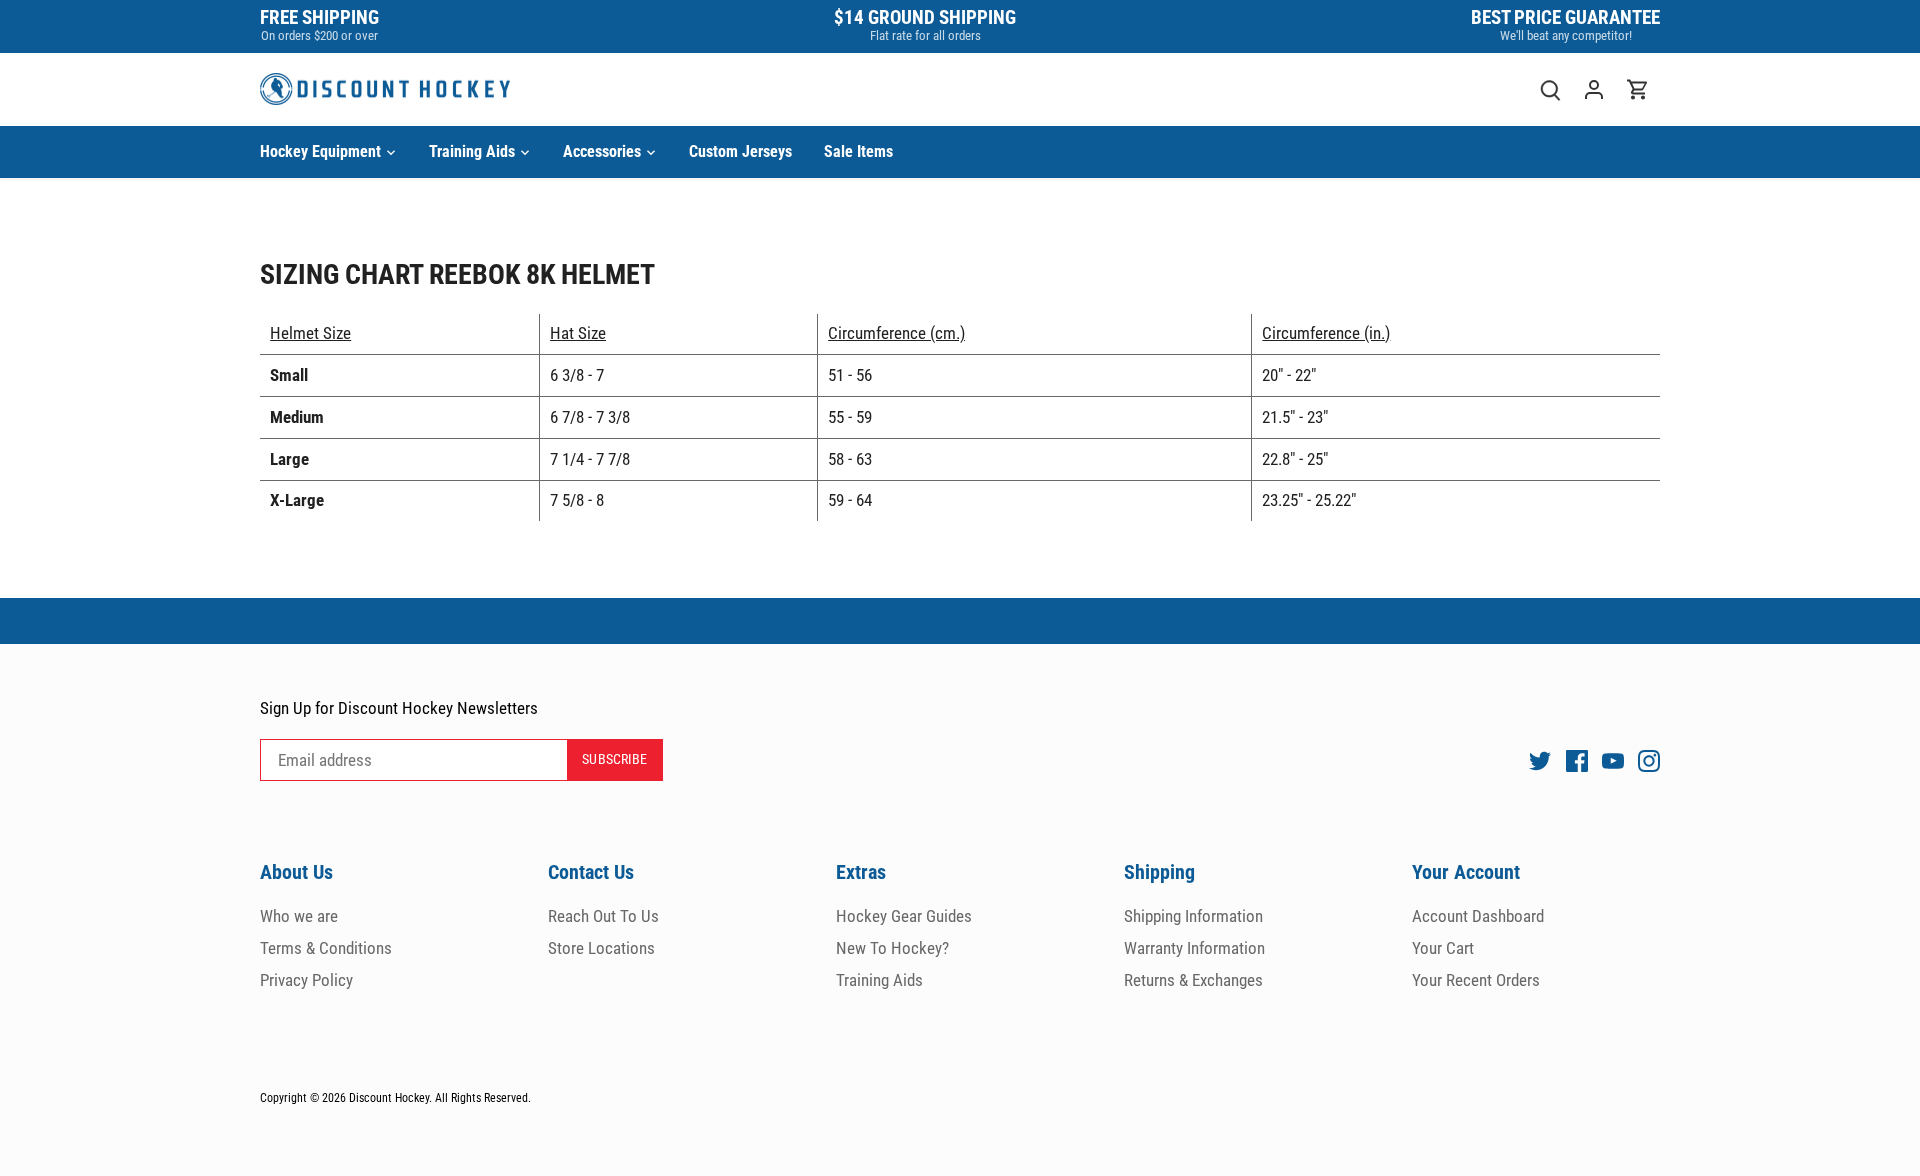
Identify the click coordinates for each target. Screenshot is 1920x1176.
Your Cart (1443, 948)
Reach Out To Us (603, 916)
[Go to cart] (1638, 89)
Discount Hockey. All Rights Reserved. (440, 1098)
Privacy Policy (306, 980)
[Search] (1550, 89)
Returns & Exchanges (1193, 980)
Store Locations (601, 948)
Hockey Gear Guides (904, 916)
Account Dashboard (1478, 916)
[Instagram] (1649, 761)
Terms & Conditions (326, 948)
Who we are (299, 916)
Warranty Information (1194, 948)
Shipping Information (1193, 916)
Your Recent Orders (1476, 980)
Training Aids (879, 980)
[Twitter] (1540, 761)
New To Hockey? (892, 948)
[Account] (1594, 89)
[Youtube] (1613, 761)
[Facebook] (1577, 761)
